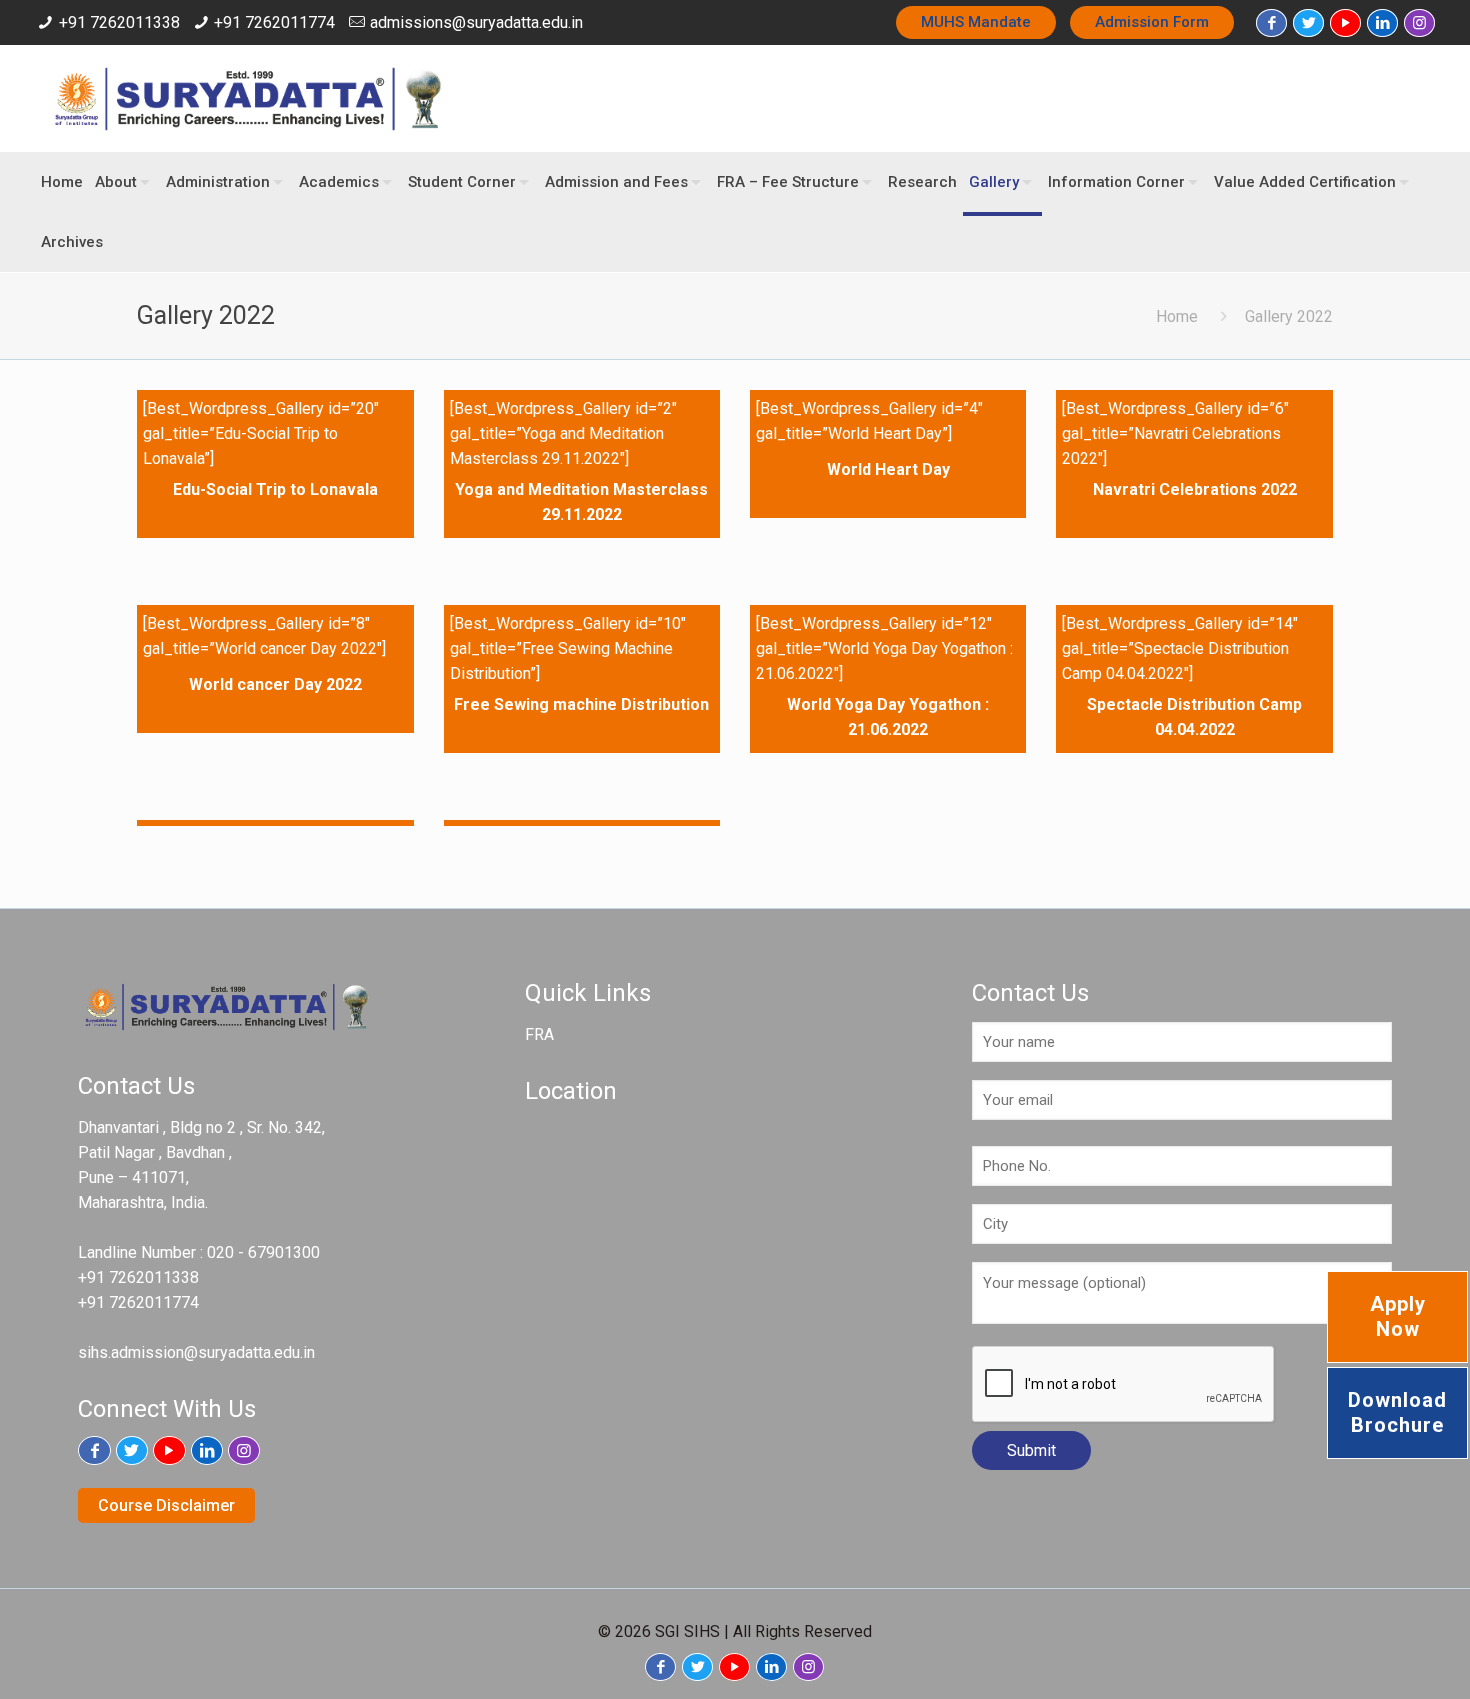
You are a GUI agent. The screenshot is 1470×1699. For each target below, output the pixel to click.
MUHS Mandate (976, 22)
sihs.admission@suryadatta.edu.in (196, 1352)
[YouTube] (1345, 23)
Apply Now (1398, 1316)
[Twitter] (1308, 23)
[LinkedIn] (1382, 23)
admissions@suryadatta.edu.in (476, 22)
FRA (539, 1034)
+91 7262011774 (274, 22)
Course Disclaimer (166, 1505)
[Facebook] (1271, 23)
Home (1177, 316)
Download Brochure (1397, 1412)
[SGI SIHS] (250, 98)
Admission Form (1152, 22)
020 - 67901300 (263, 1252)
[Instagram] (1419, 23)
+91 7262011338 (119, 22)
